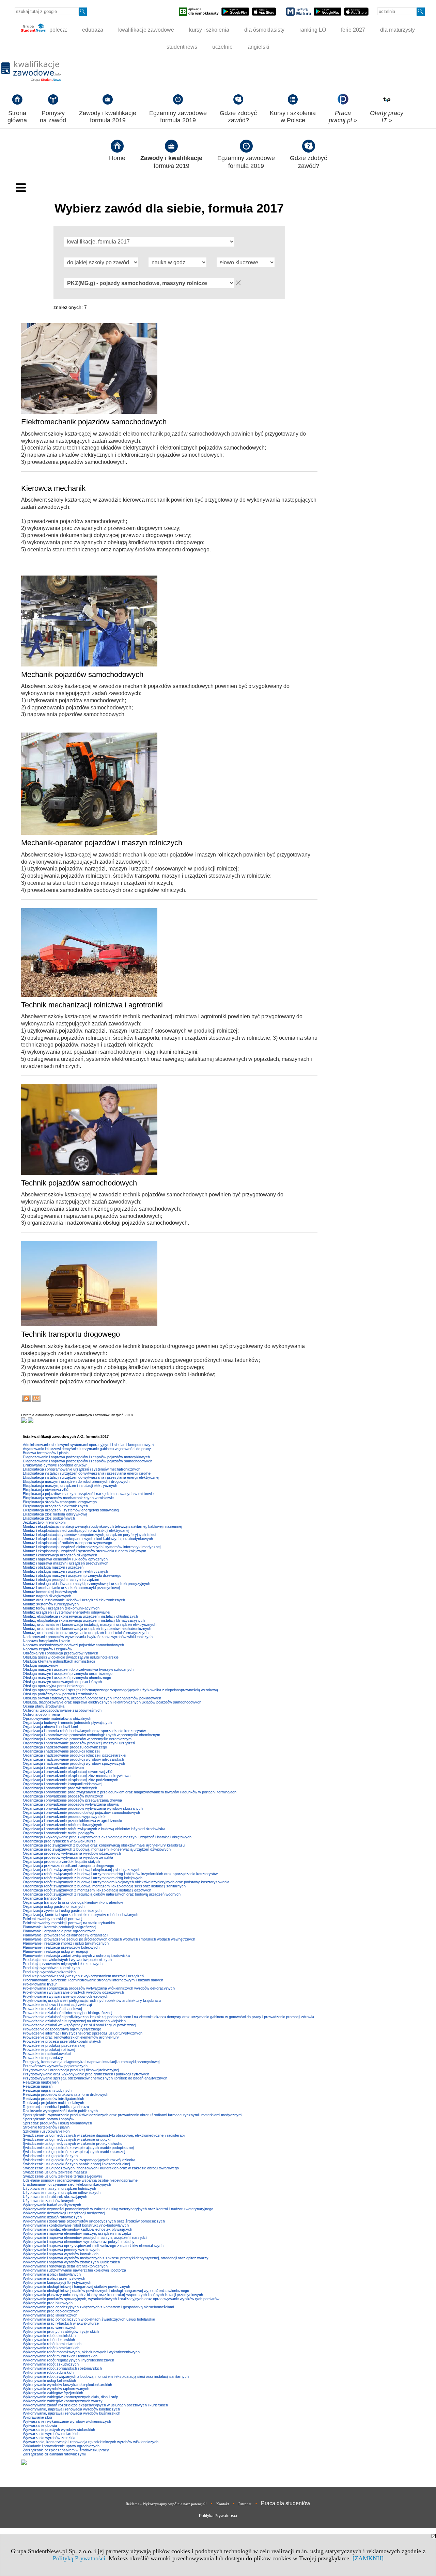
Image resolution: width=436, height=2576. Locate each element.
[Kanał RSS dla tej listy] (26, 1400)
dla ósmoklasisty (264, 30)
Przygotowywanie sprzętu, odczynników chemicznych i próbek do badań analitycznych (95, 2078)
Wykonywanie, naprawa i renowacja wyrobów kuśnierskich (72, 2413)
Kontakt (223, 2504)
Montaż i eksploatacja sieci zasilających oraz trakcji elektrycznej (76, 1530)
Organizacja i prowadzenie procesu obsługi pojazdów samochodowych (81, 1812)
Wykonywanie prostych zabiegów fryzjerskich (61, 2331)
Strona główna (17, 117)
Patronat (245, 2504)
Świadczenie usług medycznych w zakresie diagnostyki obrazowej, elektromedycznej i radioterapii (104, 2135)
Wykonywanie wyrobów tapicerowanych (56, 2389)
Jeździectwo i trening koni (44, 1522)
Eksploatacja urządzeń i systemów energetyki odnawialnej (71, 1510)
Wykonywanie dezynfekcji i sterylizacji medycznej (64, 2213)
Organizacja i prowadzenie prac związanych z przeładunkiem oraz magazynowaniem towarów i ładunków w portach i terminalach (130, 1792)
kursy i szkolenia (209, 30)
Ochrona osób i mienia (41, 1714)
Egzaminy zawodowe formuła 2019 (178, 117)
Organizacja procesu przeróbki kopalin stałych (61, 1862)
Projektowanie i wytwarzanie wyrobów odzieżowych (66, 1996)
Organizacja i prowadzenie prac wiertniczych (60, 1788)
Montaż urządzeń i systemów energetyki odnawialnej (66, 1612)
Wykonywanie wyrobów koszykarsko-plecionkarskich (67, 2385)
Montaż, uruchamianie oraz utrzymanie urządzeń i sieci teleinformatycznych (86, 1633)
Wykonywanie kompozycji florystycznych (57, 2282)
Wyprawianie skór (38, 2417)
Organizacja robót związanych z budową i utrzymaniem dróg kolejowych (83, 1878)
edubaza (93, 30)
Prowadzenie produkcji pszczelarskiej (54, 2045)
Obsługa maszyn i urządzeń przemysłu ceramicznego (68, 1674)
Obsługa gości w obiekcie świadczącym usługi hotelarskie (71, 1657)
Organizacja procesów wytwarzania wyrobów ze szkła (68, 1857)
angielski (259, 47)
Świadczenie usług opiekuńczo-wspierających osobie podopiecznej (78, 2148)
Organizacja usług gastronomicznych (54, 1906)
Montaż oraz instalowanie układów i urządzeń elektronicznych (74, 1600)
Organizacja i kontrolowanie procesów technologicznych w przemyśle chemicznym (91, 1735)
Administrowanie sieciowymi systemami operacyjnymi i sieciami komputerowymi (89, 1445)
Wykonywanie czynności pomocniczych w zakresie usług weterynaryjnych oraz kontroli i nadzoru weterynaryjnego (118, 2209)
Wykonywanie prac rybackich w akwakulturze (61, 2323)
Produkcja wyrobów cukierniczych (51, 1968)
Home (117, 158)
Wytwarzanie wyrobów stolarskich (51, 2434)
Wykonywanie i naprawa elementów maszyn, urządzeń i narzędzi (77, 2233)
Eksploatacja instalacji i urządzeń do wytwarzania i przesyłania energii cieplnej (87, 1473)
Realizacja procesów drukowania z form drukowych (66, 2094)
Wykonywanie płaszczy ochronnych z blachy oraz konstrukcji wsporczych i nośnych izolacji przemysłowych (113, 2295)
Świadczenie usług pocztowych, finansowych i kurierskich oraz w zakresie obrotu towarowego (101, 2168)
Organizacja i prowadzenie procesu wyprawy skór (64, 1817)
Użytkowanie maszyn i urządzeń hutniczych (59, 2188)
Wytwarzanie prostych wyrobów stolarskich (59, 2430)
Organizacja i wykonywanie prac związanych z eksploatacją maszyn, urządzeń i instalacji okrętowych (107, 1837)
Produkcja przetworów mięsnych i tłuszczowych (63, 1964)
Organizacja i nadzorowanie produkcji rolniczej (61, 1751)
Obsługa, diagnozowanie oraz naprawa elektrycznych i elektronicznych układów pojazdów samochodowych (112, 1702)
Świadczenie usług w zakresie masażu (55, 2172)
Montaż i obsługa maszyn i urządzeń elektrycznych (65, 1571)
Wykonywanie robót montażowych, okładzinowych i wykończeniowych (81, 2352)
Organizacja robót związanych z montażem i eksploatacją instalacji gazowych (87, 1890)
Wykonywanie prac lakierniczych (50, 2315)
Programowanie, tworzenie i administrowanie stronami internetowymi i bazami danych (93, 1980)
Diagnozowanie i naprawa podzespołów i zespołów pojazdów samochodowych (88, 1461)
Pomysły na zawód (53, 117)
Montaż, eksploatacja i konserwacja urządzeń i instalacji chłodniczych (80, 1616)
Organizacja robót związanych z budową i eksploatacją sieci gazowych (82, 1870)
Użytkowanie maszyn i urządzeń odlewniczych (62, 2193)
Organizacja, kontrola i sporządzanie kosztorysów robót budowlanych (81, 1915)
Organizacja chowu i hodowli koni (50, 1727)
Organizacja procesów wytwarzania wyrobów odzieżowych (72, 1853)
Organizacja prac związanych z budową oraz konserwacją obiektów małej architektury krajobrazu (104, 1845)
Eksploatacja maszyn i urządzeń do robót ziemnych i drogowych (76, 1481)
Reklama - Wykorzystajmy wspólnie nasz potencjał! (166, 2504)
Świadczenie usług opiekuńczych (50, 2156)
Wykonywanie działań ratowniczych (52, 2217)
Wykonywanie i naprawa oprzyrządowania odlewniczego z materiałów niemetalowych (93, 2246)
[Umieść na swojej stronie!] (36, 1400)
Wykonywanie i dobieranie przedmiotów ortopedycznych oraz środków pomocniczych (94, 2221)
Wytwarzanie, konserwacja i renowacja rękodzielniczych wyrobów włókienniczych (91, 2442)
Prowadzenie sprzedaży (43, 2058)
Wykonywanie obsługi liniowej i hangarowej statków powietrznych (76, 2287)
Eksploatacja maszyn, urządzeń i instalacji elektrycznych (70, 1486)
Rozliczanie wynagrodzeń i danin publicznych (60, 2111)
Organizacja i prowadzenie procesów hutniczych (63, 1796)
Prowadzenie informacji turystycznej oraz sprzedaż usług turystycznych (83, 2033)
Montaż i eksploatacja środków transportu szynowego (67, 1543)
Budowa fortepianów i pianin (46, 1453)
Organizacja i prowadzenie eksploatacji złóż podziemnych (71, 1780)
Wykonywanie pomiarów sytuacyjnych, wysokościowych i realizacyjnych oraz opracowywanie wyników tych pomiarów (121, 2299)
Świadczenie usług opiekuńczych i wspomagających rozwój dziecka (79, 2160)
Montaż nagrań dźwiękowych (47, 1596)
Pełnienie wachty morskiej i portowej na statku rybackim (69, 1923)
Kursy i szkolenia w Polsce (293, 117)
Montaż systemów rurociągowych (51, 1604)
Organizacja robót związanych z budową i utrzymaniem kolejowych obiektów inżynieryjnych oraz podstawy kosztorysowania (126, 1882)
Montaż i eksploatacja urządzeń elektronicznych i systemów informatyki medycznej (92, 1547)
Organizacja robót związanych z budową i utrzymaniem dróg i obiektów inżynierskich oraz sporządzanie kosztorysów (120, 1874)
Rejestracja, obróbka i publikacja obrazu (56, 2107)
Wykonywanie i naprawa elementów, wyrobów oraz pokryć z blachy (79, 2242)
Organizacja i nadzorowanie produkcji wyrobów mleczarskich (73, 1759)
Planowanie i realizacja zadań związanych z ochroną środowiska (76, 1955)
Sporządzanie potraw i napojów (49, 2119)
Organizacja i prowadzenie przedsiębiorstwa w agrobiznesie (72, 1821)
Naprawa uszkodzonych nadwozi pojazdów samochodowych (73, 1645)
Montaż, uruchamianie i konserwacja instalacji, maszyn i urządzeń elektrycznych (90, 1624)
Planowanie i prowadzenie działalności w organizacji (65, 1935)
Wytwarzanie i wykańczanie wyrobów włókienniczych (67, 2421)
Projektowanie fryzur (40, 1984)
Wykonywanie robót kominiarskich (51, 2348)
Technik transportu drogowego (71, 1334)
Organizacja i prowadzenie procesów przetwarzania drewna (72, 1800)
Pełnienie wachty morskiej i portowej (52, 1919)
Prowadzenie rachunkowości (47, 2054)
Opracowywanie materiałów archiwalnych (57, 1718)
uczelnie (222, 47)
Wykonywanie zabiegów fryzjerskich (53, 2393)
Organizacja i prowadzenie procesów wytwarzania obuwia (71, 1804)
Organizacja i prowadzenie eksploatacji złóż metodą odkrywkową (77, 1776)
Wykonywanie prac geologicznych (51, 2311)
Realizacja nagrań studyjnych (47, 2090)
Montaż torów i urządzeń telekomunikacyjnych (61, 1608)
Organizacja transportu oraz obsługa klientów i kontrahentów (73, 1902)
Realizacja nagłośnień (41, 2082)
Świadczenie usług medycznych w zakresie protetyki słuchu (73, 2143)
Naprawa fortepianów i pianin (46, 1641)
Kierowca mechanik (53, 488)
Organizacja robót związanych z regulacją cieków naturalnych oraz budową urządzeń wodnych (102, 1894)
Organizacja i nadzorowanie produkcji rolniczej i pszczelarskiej (74, 1755)
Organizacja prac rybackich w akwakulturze (59, 1841)
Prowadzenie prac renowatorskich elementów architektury (71, 2037)
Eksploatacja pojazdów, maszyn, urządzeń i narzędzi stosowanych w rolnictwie (88, 1494)
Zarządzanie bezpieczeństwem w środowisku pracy (66, 2450)
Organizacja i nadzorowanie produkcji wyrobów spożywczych (74, 1763)
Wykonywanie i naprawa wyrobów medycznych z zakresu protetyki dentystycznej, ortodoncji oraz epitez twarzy (116, 2258)
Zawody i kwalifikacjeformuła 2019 (108, 117)
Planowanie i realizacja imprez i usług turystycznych (66, 1943)
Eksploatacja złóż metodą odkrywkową (55, 1514)
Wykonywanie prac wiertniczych (50, 2327)
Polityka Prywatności (218, 2516)
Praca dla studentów (286, 2503)
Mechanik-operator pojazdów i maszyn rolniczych (102, 843)
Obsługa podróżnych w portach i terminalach (60, 1694)
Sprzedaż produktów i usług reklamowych (57, 2123)
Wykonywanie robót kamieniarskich (52, 2344)
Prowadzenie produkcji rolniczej (49, 2049)
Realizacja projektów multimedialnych (53, 2103)
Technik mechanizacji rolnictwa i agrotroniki (92, 1005)
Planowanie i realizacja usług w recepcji (55, 1951)
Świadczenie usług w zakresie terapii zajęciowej (62, 2176)
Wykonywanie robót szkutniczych (51, 2364)
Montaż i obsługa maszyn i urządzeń (53, 1567)
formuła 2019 (171, 162)
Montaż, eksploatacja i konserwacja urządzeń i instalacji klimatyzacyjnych (84, 1620)
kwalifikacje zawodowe (146, 30)
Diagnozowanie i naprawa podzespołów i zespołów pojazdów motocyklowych (86, 1457)
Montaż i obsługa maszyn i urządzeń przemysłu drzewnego (72, 1575)
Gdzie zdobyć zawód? (238, 117)
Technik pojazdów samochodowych (79, 1183)
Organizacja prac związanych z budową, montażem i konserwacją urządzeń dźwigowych (97, 1849)
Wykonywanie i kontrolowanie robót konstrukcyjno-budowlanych (76, 2225)
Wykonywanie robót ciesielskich (49, 2336)
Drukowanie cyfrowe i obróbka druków (55, 1465)
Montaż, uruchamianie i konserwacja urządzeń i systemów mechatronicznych (87, 1629)
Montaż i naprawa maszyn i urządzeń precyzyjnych (66, 1563)
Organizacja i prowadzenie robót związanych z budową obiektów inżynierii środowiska (94, 1829)
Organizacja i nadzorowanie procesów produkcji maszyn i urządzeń (79, 1743)
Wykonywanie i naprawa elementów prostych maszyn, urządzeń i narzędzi (85, 2237)
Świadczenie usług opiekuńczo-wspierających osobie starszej (74, 2152)
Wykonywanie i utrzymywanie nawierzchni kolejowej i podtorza (74, 2270)
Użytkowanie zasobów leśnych (49, 2201)
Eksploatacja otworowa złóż (46, 1490)
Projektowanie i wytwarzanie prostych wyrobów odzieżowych (73, 1992)
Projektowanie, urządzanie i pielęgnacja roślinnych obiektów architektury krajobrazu (92, 2000)
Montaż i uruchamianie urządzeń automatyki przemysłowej (71, 1588)
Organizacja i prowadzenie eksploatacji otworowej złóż (68, 1772)
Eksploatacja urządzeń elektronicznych (55, 1506)
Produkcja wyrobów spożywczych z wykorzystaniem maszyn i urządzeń (83, 1976)
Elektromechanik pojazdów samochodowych (94, 422)
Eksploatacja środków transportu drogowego (60, 1502)
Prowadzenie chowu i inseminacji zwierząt (57, 2005)
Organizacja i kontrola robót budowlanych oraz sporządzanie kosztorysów (84, 1731)
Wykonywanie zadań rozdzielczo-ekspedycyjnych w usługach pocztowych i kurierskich (95, 2405)
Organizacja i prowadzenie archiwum (53, 1768)
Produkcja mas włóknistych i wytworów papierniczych (67, 1960)
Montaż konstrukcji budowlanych (50, 1592)
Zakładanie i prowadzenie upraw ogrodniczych (61, 2446)
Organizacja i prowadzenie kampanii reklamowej (63, 1784)
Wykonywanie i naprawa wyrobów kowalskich (61, 2254)
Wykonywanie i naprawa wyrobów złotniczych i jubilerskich (71, 2262)
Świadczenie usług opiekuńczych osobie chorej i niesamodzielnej (76, 2164)
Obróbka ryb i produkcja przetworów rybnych (60, 1653)
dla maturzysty (398, 30)
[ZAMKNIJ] (368, 2558)
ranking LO (313, 30)
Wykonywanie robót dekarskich (49, 2340)
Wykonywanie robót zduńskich (48, 2372)
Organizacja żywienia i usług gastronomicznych (62, 1911)
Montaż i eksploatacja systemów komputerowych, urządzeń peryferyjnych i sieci (89, 1535)
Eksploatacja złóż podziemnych (49, 1518)
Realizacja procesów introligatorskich (53, 2099)
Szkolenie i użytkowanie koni (46, 2131)
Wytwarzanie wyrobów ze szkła (49, 2438)
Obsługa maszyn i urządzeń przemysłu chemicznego (67, 1678)
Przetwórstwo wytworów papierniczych (55, 2066)
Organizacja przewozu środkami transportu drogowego (68, 1866)
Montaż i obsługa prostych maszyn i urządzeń (61, 1580)
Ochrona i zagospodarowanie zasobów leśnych (62, 1710)
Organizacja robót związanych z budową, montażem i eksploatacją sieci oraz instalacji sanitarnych (104, 1886)
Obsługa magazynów (40, 1665)
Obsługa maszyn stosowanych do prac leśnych (62, 1682)
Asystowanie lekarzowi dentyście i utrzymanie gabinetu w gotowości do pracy (87, 1449)
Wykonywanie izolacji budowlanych (52, 2274)
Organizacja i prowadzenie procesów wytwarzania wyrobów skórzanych (83, 1808)
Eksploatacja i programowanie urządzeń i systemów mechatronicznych (82, 1469)
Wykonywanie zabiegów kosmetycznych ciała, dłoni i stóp (71, 2397)
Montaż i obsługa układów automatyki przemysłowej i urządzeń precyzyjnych (87, 1584)
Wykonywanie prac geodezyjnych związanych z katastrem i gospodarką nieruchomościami (98, 2307)
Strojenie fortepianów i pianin (46, 2127)
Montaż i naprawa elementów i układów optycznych (65, 1559)
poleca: (58, 30)
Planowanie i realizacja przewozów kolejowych (61, 1947)
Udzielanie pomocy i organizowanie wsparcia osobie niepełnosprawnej (81, 2180)
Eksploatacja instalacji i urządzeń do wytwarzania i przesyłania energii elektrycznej (91, 1477)
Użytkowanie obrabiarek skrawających (55, 2197)
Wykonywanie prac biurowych (48, 2303)
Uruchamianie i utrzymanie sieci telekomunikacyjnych (67, 2184)
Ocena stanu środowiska (44, 1706)
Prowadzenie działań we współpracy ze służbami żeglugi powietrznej (79, 2025)
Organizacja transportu (42, 1898)
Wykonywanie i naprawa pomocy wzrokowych (61, 2250)
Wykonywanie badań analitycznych (52, 2205)
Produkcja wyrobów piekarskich (49, 1972)
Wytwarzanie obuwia (40, 2425)
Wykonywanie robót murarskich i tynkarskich (60, 2356)
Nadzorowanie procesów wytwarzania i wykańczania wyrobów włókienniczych (88, 1637)
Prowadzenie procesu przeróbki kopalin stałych (62, 2041)
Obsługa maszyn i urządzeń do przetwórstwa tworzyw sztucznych (78, 1669)
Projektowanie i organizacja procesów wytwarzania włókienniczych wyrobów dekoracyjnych (99, 1988)
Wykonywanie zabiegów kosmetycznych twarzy (63, 2401)
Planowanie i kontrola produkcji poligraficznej (59, 1927)
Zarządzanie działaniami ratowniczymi (54, 2454)
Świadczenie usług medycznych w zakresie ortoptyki (67, 2139)
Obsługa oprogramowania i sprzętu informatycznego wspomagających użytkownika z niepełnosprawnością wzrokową (120, 1690)
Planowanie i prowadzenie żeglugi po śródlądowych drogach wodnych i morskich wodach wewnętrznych (109, 1939)
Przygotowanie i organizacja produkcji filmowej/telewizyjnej (71, 2070)
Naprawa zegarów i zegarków (48, 1649)
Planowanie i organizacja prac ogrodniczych (59, 1931)
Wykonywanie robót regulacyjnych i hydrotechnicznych (68, 2360)
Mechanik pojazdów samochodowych (82, 674)
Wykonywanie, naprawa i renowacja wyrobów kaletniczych (71, 2409)
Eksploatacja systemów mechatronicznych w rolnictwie (68, 1498)
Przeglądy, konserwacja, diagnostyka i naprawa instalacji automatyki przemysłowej (91, 2062)
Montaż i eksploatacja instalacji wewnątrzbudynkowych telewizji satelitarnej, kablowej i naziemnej (102, 1526)
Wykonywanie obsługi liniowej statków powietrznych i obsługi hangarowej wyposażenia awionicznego (106, 2291)
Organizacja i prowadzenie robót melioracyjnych (63, 1825)
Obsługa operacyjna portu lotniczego (53, 1686)
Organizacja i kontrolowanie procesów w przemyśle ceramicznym (77, 1739)
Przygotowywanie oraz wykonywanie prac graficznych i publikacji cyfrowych (86, 2074)
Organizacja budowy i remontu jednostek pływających (67, 1723)
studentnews (182, 47)
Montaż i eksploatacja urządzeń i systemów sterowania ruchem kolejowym (84, 1551)
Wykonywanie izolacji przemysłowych (54, 2278)
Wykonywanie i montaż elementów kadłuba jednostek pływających (77, 2229)
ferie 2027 (353, 30)
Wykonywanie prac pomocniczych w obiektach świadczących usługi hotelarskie (89, 2319)
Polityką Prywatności (79, 2558)
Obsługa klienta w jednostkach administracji (59, 1661)
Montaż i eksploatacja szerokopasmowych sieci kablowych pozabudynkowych (88, 1539)
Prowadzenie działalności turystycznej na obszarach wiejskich (74, 2021)
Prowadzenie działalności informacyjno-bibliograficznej (67, 2013)
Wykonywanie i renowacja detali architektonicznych (65, 2266)
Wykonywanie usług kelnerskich (49, 2381)
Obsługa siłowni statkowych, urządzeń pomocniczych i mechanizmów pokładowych (92, 1698)
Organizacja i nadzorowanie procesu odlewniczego (65, 1747)
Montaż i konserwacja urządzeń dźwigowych (60, 1555)
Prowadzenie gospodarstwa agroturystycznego (62, 2029)
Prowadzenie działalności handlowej (52, 2009)
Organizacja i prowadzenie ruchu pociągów (58, 1833)
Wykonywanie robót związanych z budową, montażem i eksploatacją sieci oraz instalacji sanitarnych (106, 2376)
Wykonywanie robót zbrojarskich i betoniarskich (62, 2368)
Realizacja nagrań (38, 2086)
